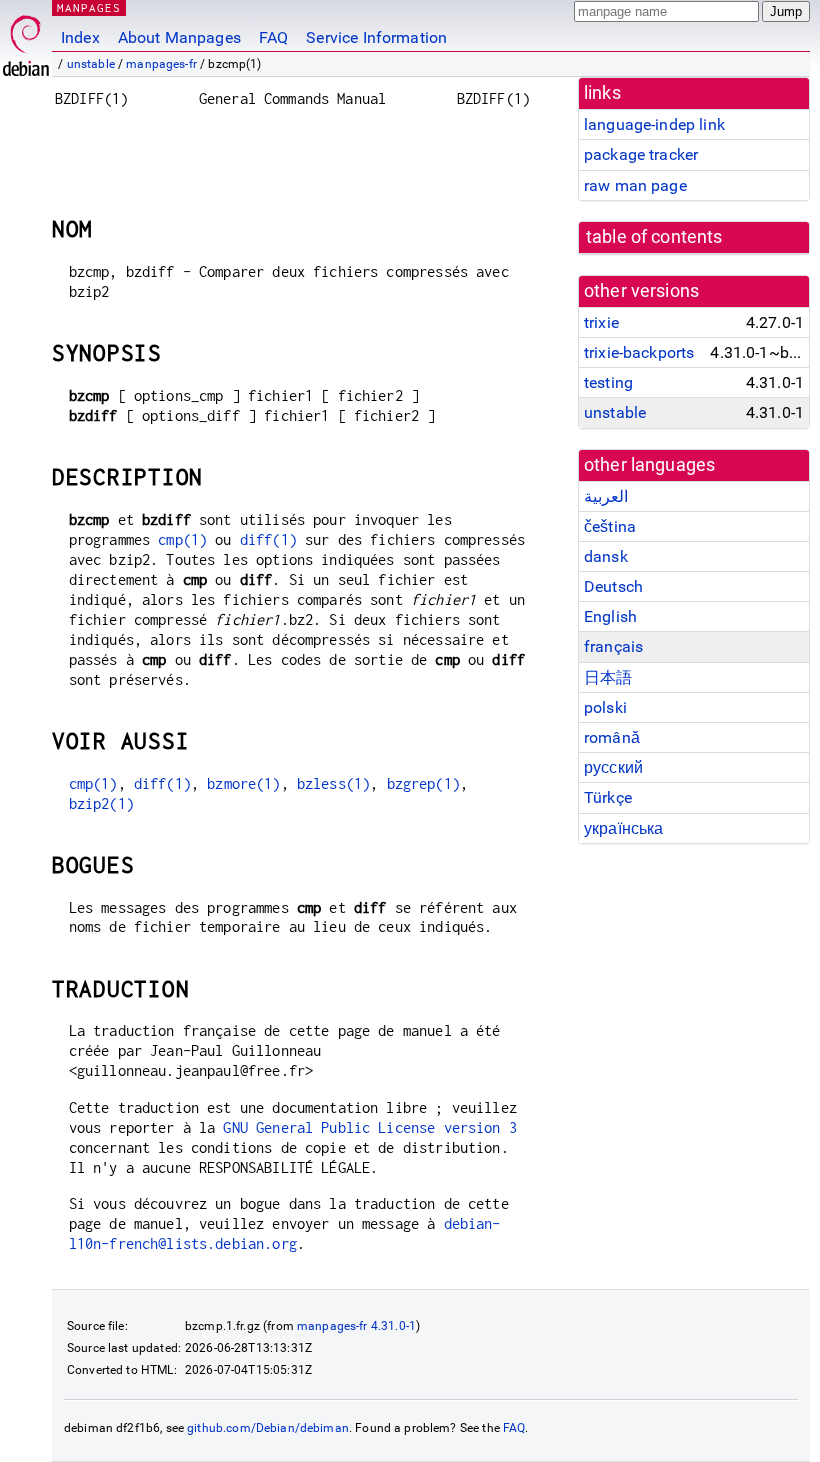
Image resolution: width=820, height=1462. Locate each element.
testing (608, 382)
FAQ (273, 37)
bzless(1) (333, 783)
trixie (601, 322)
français (613, 646)
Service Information (376, 37)
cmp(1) (182, 539)
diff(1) (268, 539)
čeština (610, 526)
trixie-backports (639, 352)
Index (80, 37)
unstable (91, 64)
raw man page (635, 185)
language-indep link (654, 124)
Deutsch (613, 586)
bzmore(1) (243, 783)
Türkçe (608, 797)
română (612, 737)
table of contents (654, 237)
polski (605, 707)
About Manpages (179, 37)
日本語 (608, 677)
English (610, 616)
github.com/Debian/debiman (268, 1428)
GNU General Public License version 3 (369, 1127)
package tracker (641, 154)
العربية (606, 496)
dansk (606, 556)
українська (624, 828)
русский (613, 767)
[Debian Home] (26, 40)
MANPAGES (89, 7)
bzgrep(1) (423, 783)
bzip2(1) (101, 803)
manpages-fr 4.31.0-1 (356, 1326)
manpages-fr (161, 64)
